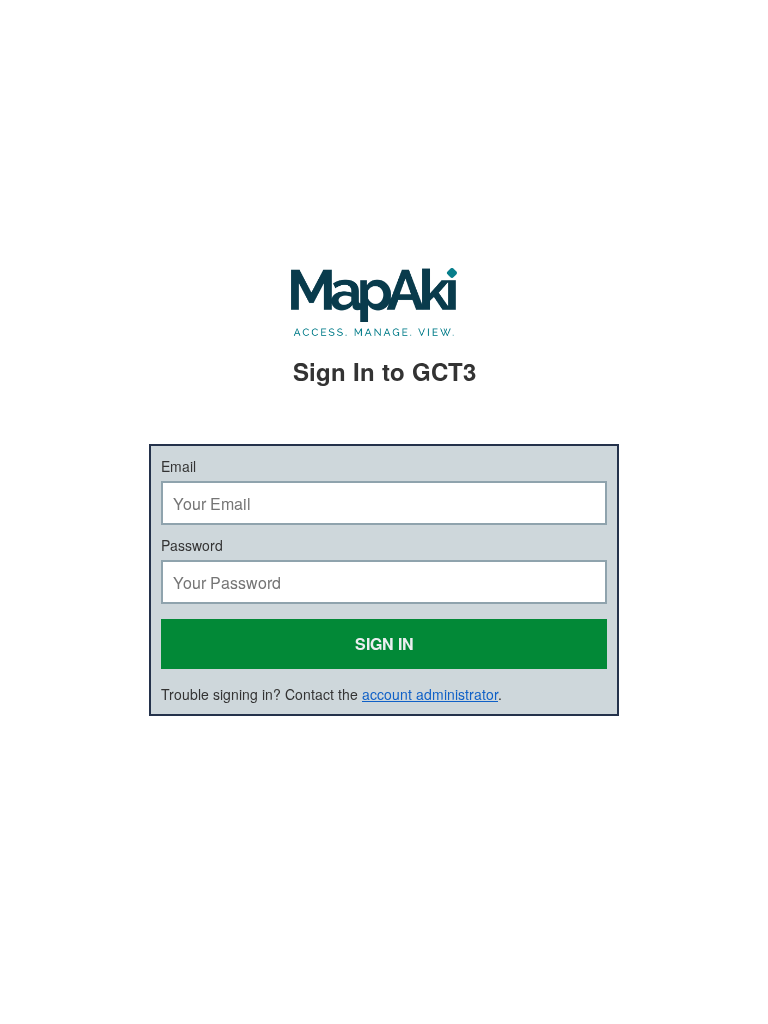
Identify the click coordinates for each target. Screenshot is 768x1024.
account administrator (430, 694)
